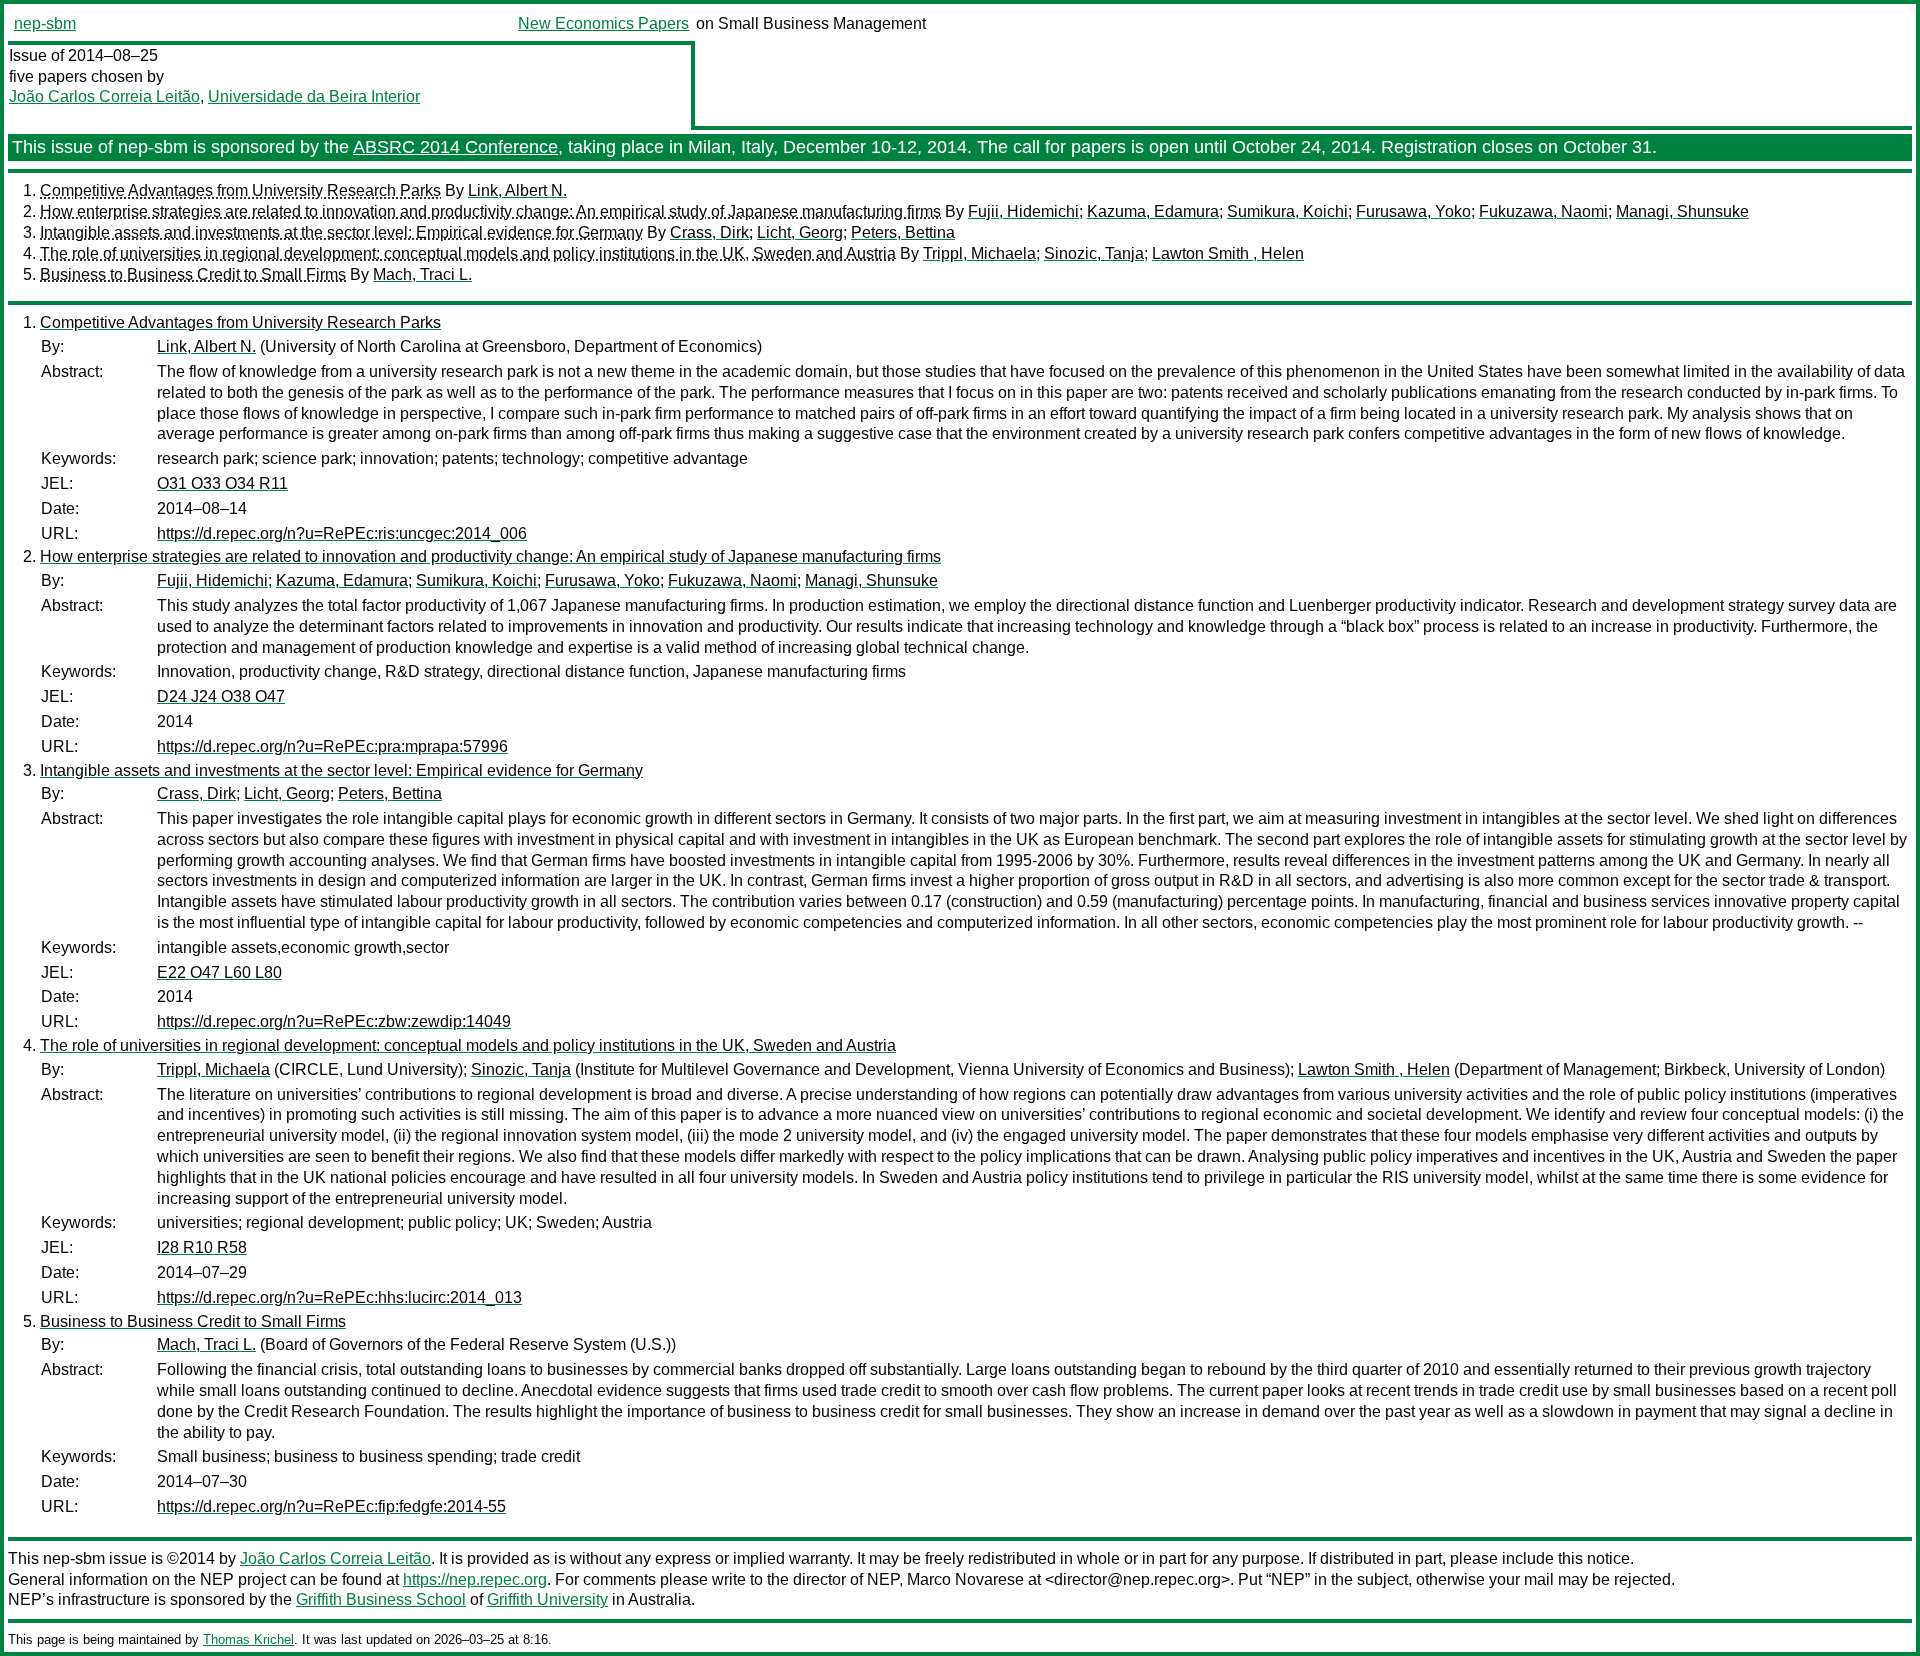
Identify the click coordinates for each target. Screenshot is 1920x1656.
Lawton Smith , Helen (1228, 253)
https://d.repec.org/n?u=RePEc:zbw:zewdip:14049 (334, 1021)
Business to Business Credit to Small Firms (193, 274)
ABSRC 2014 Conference (455, 147)
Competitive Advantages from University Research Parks (240, 190)
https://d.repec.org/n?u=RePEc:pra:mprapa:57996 (332, 746)
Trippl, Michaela (979, 253)
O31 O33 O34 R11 (222, 483)
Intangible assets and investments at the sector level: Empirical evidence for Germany (341, 232)
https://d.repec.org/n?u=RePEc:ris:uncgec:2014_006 (342, 533)
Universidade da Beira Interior (314, 96)
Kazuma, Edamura (1153, 211)
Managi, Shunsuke (1682, 211)
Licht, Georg (800, 232)
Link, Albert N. (517, 190)
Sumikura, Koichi (1287, 211)
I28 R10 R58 (202, 1247)
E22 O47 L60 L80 (219, 972)
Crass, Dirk (709, 232)
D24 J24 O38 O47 (221, 696)
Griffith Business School (381, 1599)
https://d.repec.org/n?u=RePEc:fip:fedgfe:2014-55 (331, 1506)
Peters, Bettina (903, 232)
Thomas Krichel (248, 1639)
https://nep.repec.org (475, 1579)
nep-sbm (45, 23)
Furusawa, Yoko (1413, 211)
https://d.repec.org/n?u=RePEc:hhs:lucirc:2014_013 (339, 1297)
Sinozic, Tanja (1094, 253)
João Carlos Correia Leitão (104, 96)
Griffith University (547, 1599)
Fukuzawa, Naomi (1543, 211)
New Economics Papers (603, 23)
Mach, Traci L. (422, 274)
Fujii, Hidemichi (1023, 211)
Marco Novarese (965, 1579)
